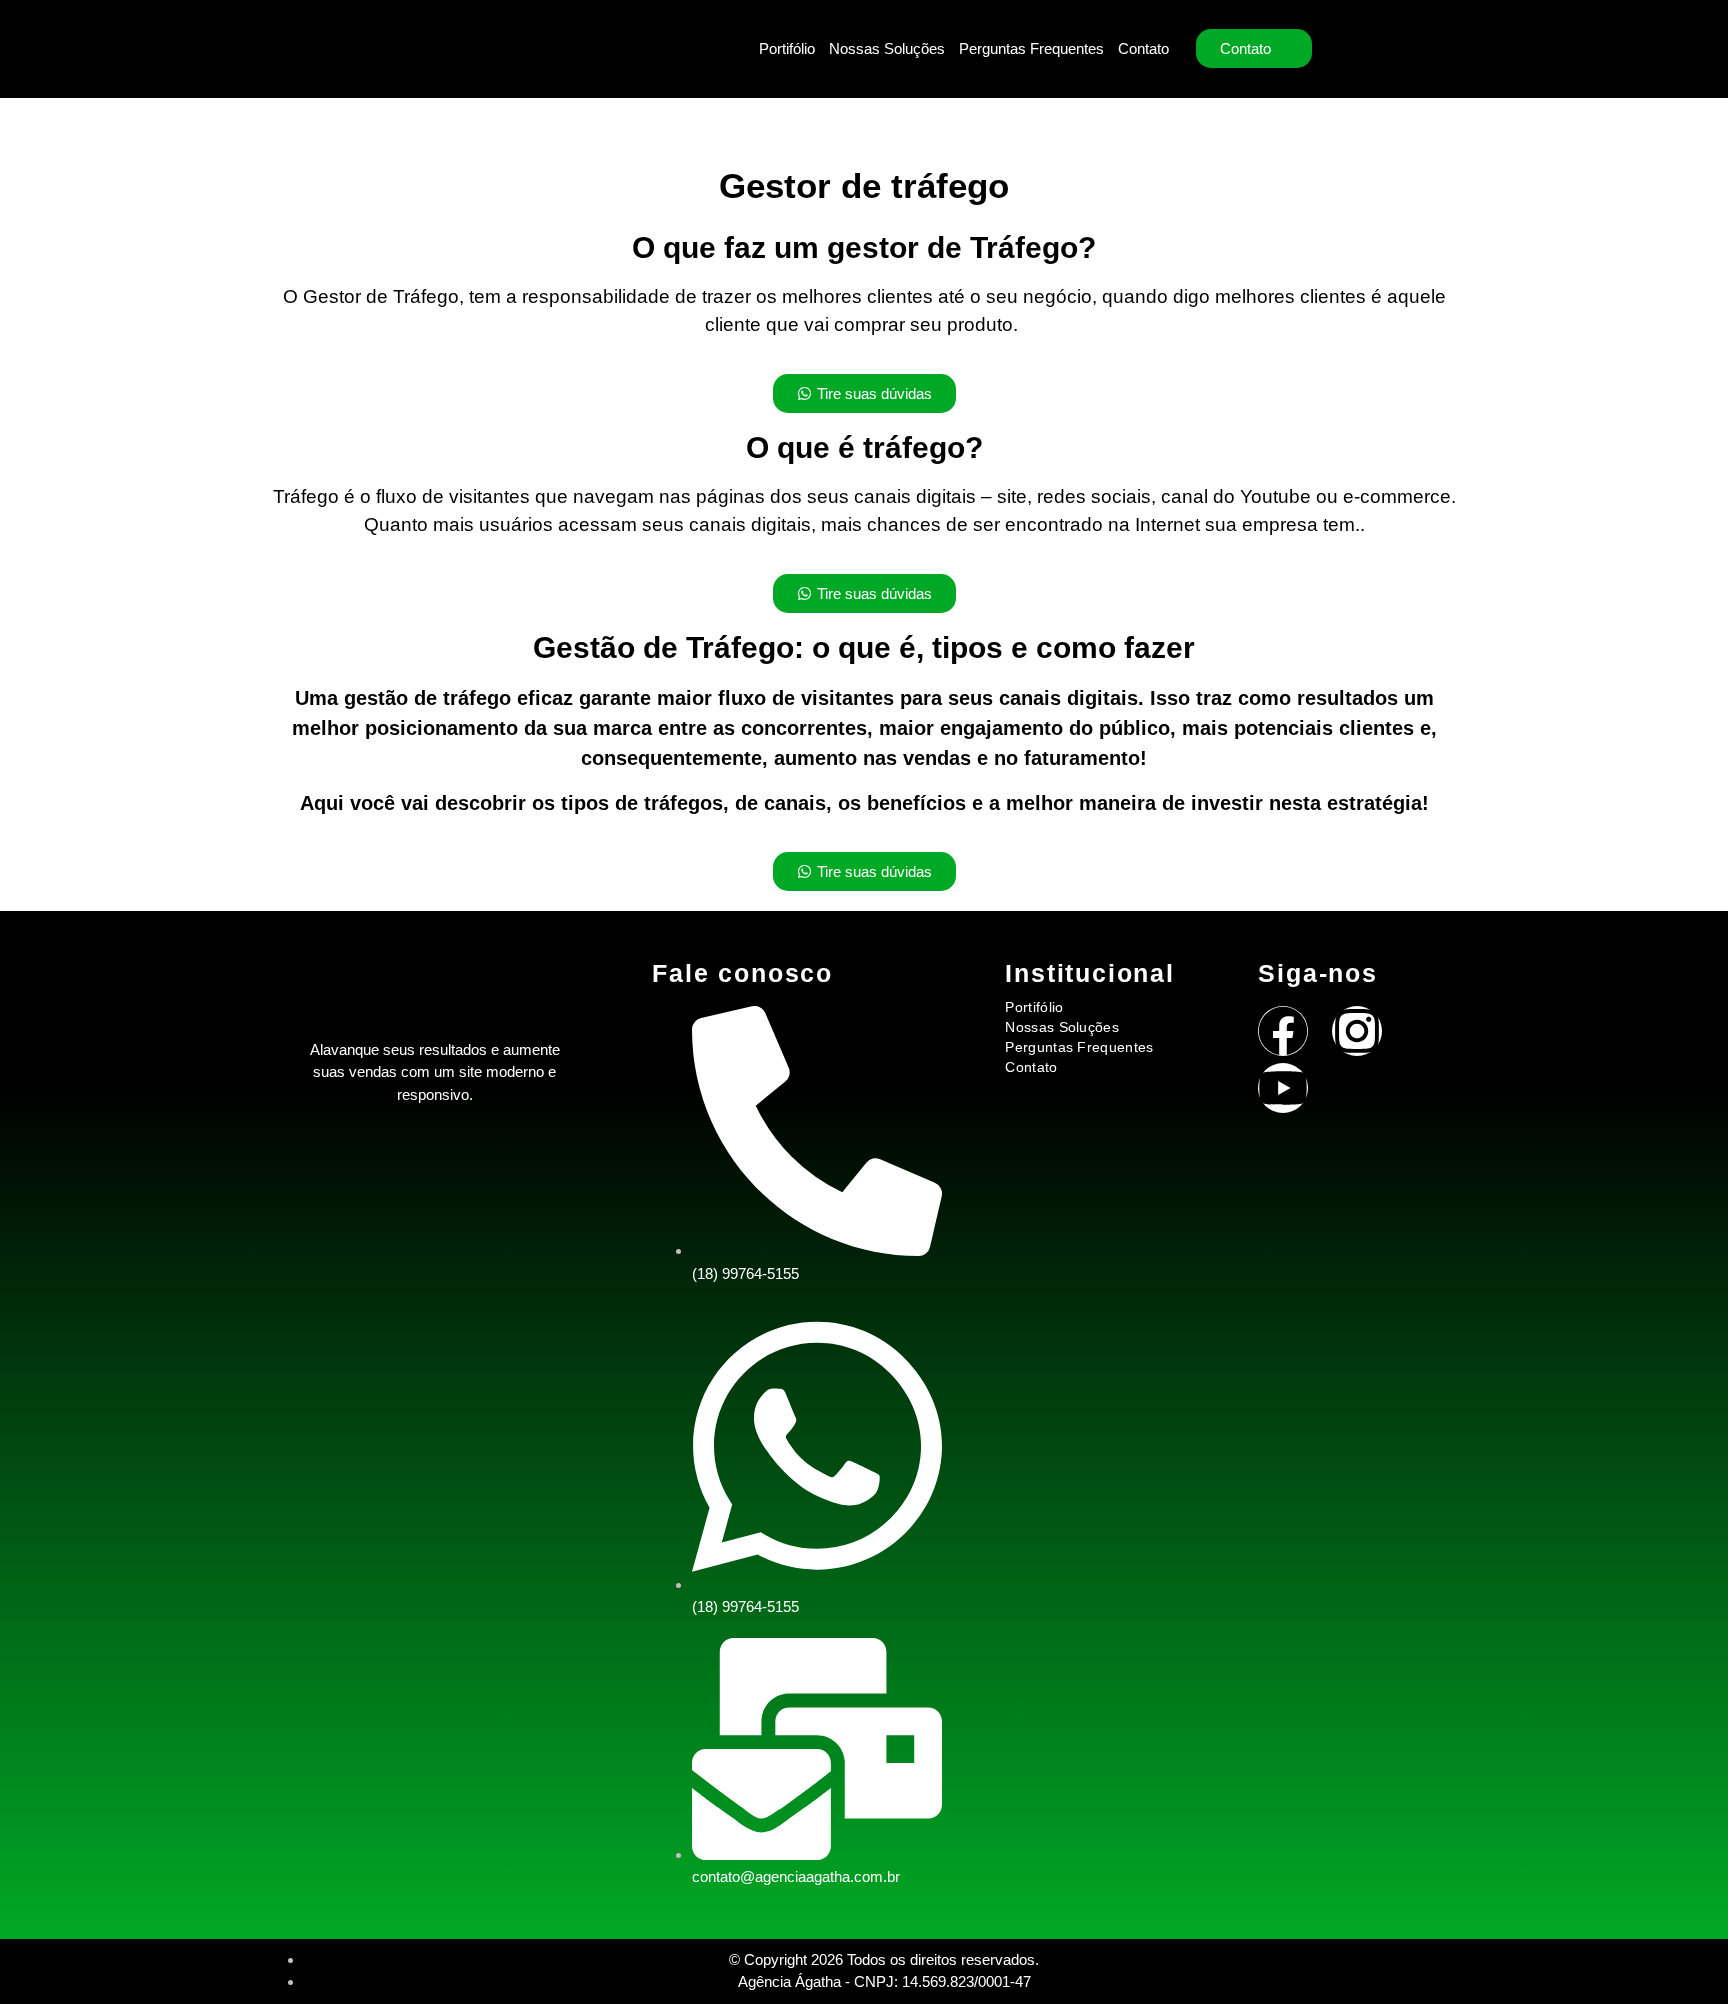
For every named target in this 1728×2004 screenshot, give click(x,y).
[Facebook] (1283, 1031)
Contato (1143, 48)
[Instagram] (1357, 1031)
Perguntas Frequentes (1031, 48)
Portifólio (787, 48)
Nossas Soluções (887, 48)
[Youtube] (1283, 1088)
